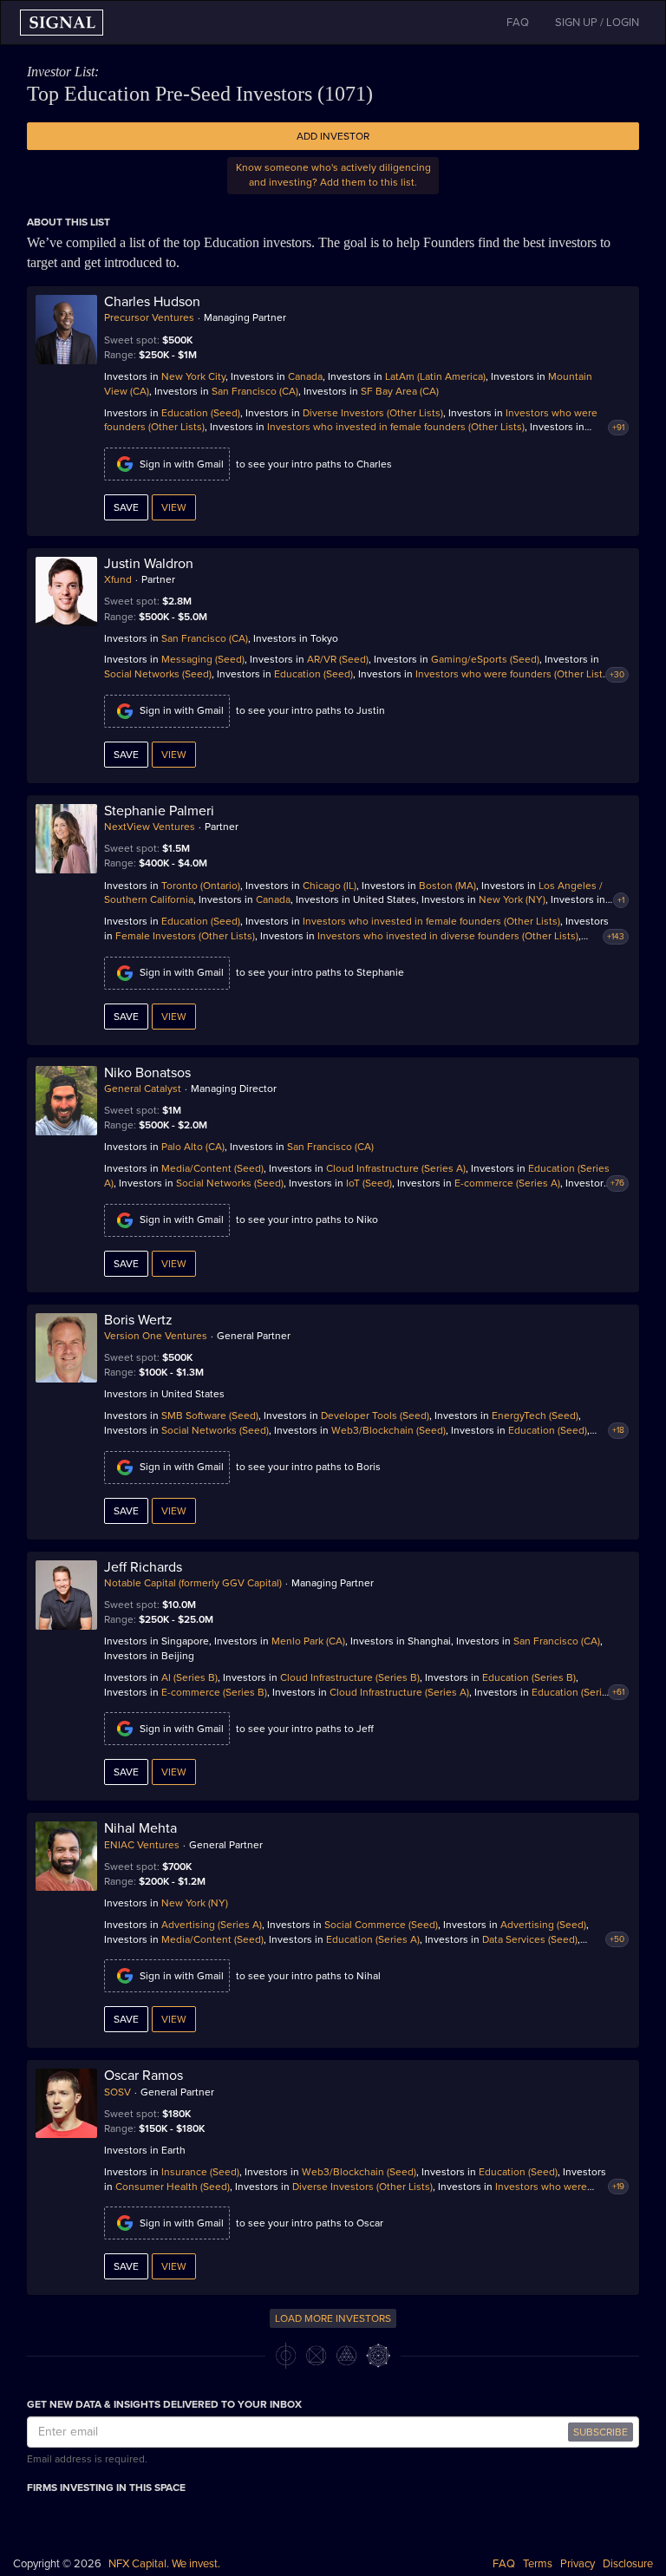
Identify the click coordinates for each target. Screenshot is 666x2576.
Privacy (578, 2564)
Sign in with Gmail (182, 464)
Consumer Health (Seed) (173, 2187)
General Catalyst (143, 1089)
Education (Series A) (373, 1939)
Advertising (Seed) (543, 1925)
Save (126, 507)
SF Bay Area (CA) (400, 391)
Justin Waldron (149, 564)
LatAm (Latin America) (435, 376)
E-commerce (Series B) (214, 1692)
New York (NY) (512, 899)
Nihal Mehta (140, 1828)
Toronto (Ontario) (201, 886)
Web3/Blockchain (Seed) (388, 1430)
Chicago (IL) (330, 886)
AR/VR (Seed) (338, 659)
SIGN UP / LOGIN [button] (597, 23)
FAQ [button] (518, 23)
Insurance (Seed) (200, 2172)
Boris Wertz (138, 1320)
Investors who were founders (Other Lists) (513, 674)
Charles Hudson (152, 302)
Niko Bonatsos (147, 1073)
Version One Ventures (156, 1336)
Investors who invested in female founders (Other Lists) (396, 427)
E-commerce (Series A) (507, 1183)
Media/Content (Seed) (212, 1168)
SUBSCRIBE (601, 2432)
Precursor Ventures (149, 317)
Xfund (118, 579)
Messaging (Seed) (203, 659)
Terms (538, 2564)
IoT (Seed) (369, 1183)
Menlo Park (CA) (308, 1641)
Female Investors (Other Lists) (185, 936)
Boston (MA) (447, 886)
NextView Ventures (150, 827)
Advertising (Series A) (212, 1925)
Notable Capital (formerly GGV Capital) (193, 1583)
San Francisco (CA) (255, 391)
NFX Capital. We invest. (164, 2564)
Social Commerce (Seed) (381, 1925)
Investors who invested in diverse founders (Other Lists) (448, 936)
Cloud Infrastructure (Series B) (350, 1677)
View (174, 507)
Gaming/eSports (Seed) (485, 659)
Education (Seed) (201, 413)
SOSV (118, 2092)
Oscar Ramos (144, 2076)
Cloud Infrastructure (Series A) (396, 1168)
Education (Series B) (529, 1677)
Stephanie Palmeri (159, 811)
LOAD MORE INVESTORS (333, 2318)
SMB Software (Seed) (210, 1415)
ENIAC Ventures (142, 1845)
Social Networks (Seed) (158, 674)
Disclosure (628, 2564)
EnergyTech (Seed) (535, 1415)
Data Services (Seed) (530, 1939)
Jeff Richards (143, 1567)
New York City (193, 376)
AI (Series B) (189, 1677)
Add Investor (333, 136)
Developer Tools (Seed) (375, 1415)
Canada (305, 376)
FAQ (504, 2564)
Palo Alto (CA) (193, 1147)
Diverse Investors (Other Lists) (373, 413)
